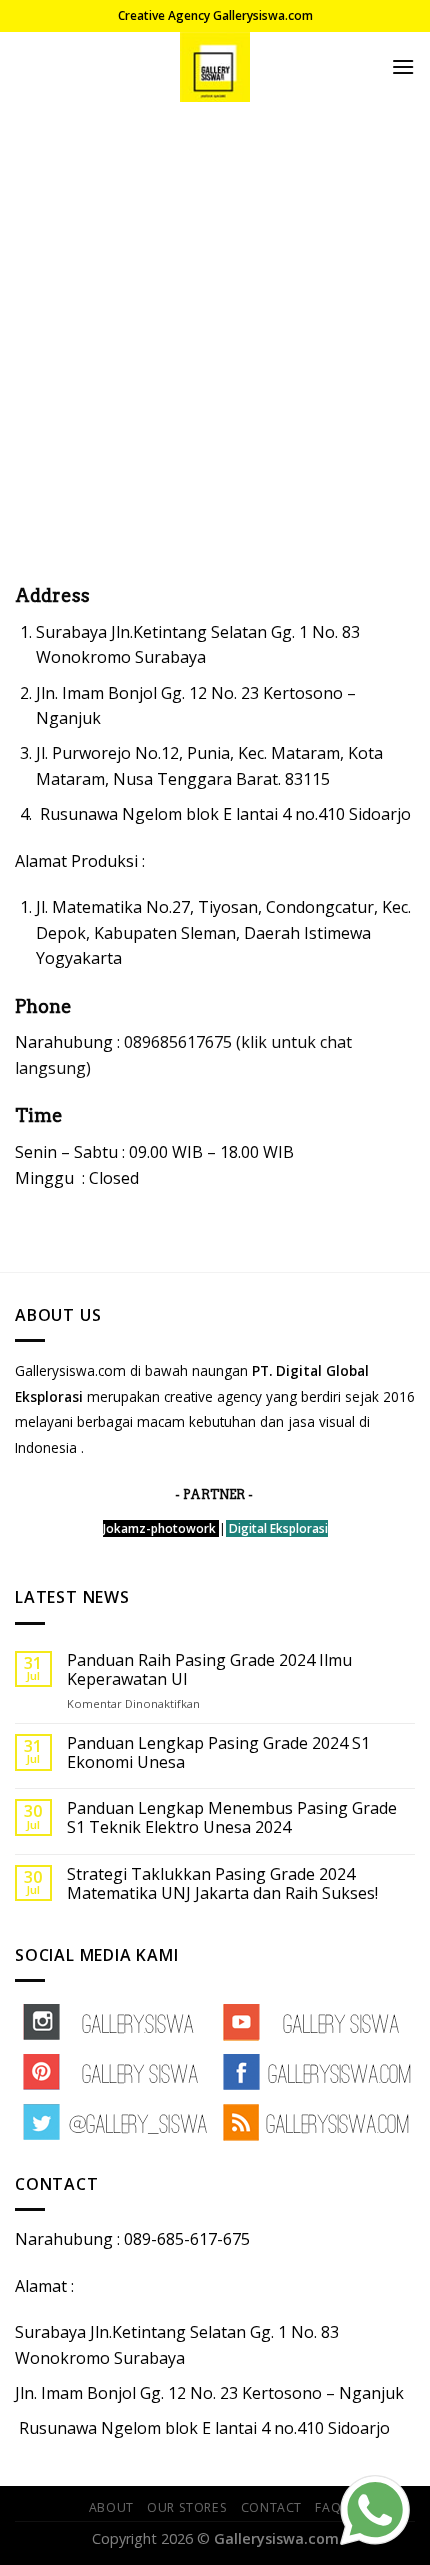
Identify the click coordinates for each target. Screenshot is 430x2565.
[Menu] (403, 66)
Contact (271, 2507)
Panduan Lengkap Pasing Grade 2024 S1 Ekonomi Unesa (218, 1753)
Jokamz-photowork (159, 1528)
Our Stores (187, 2507)
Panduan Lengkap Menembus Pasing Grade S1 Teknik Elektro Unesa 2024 (232, 1818)
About (111, 2507)
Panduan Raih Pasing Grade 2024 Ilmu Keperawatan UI (209, 1670)
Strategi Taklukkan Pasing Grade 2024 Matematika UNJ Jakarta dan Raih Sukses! (222, 1884)
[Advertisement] (215, 327)
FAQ (328, 2507)
